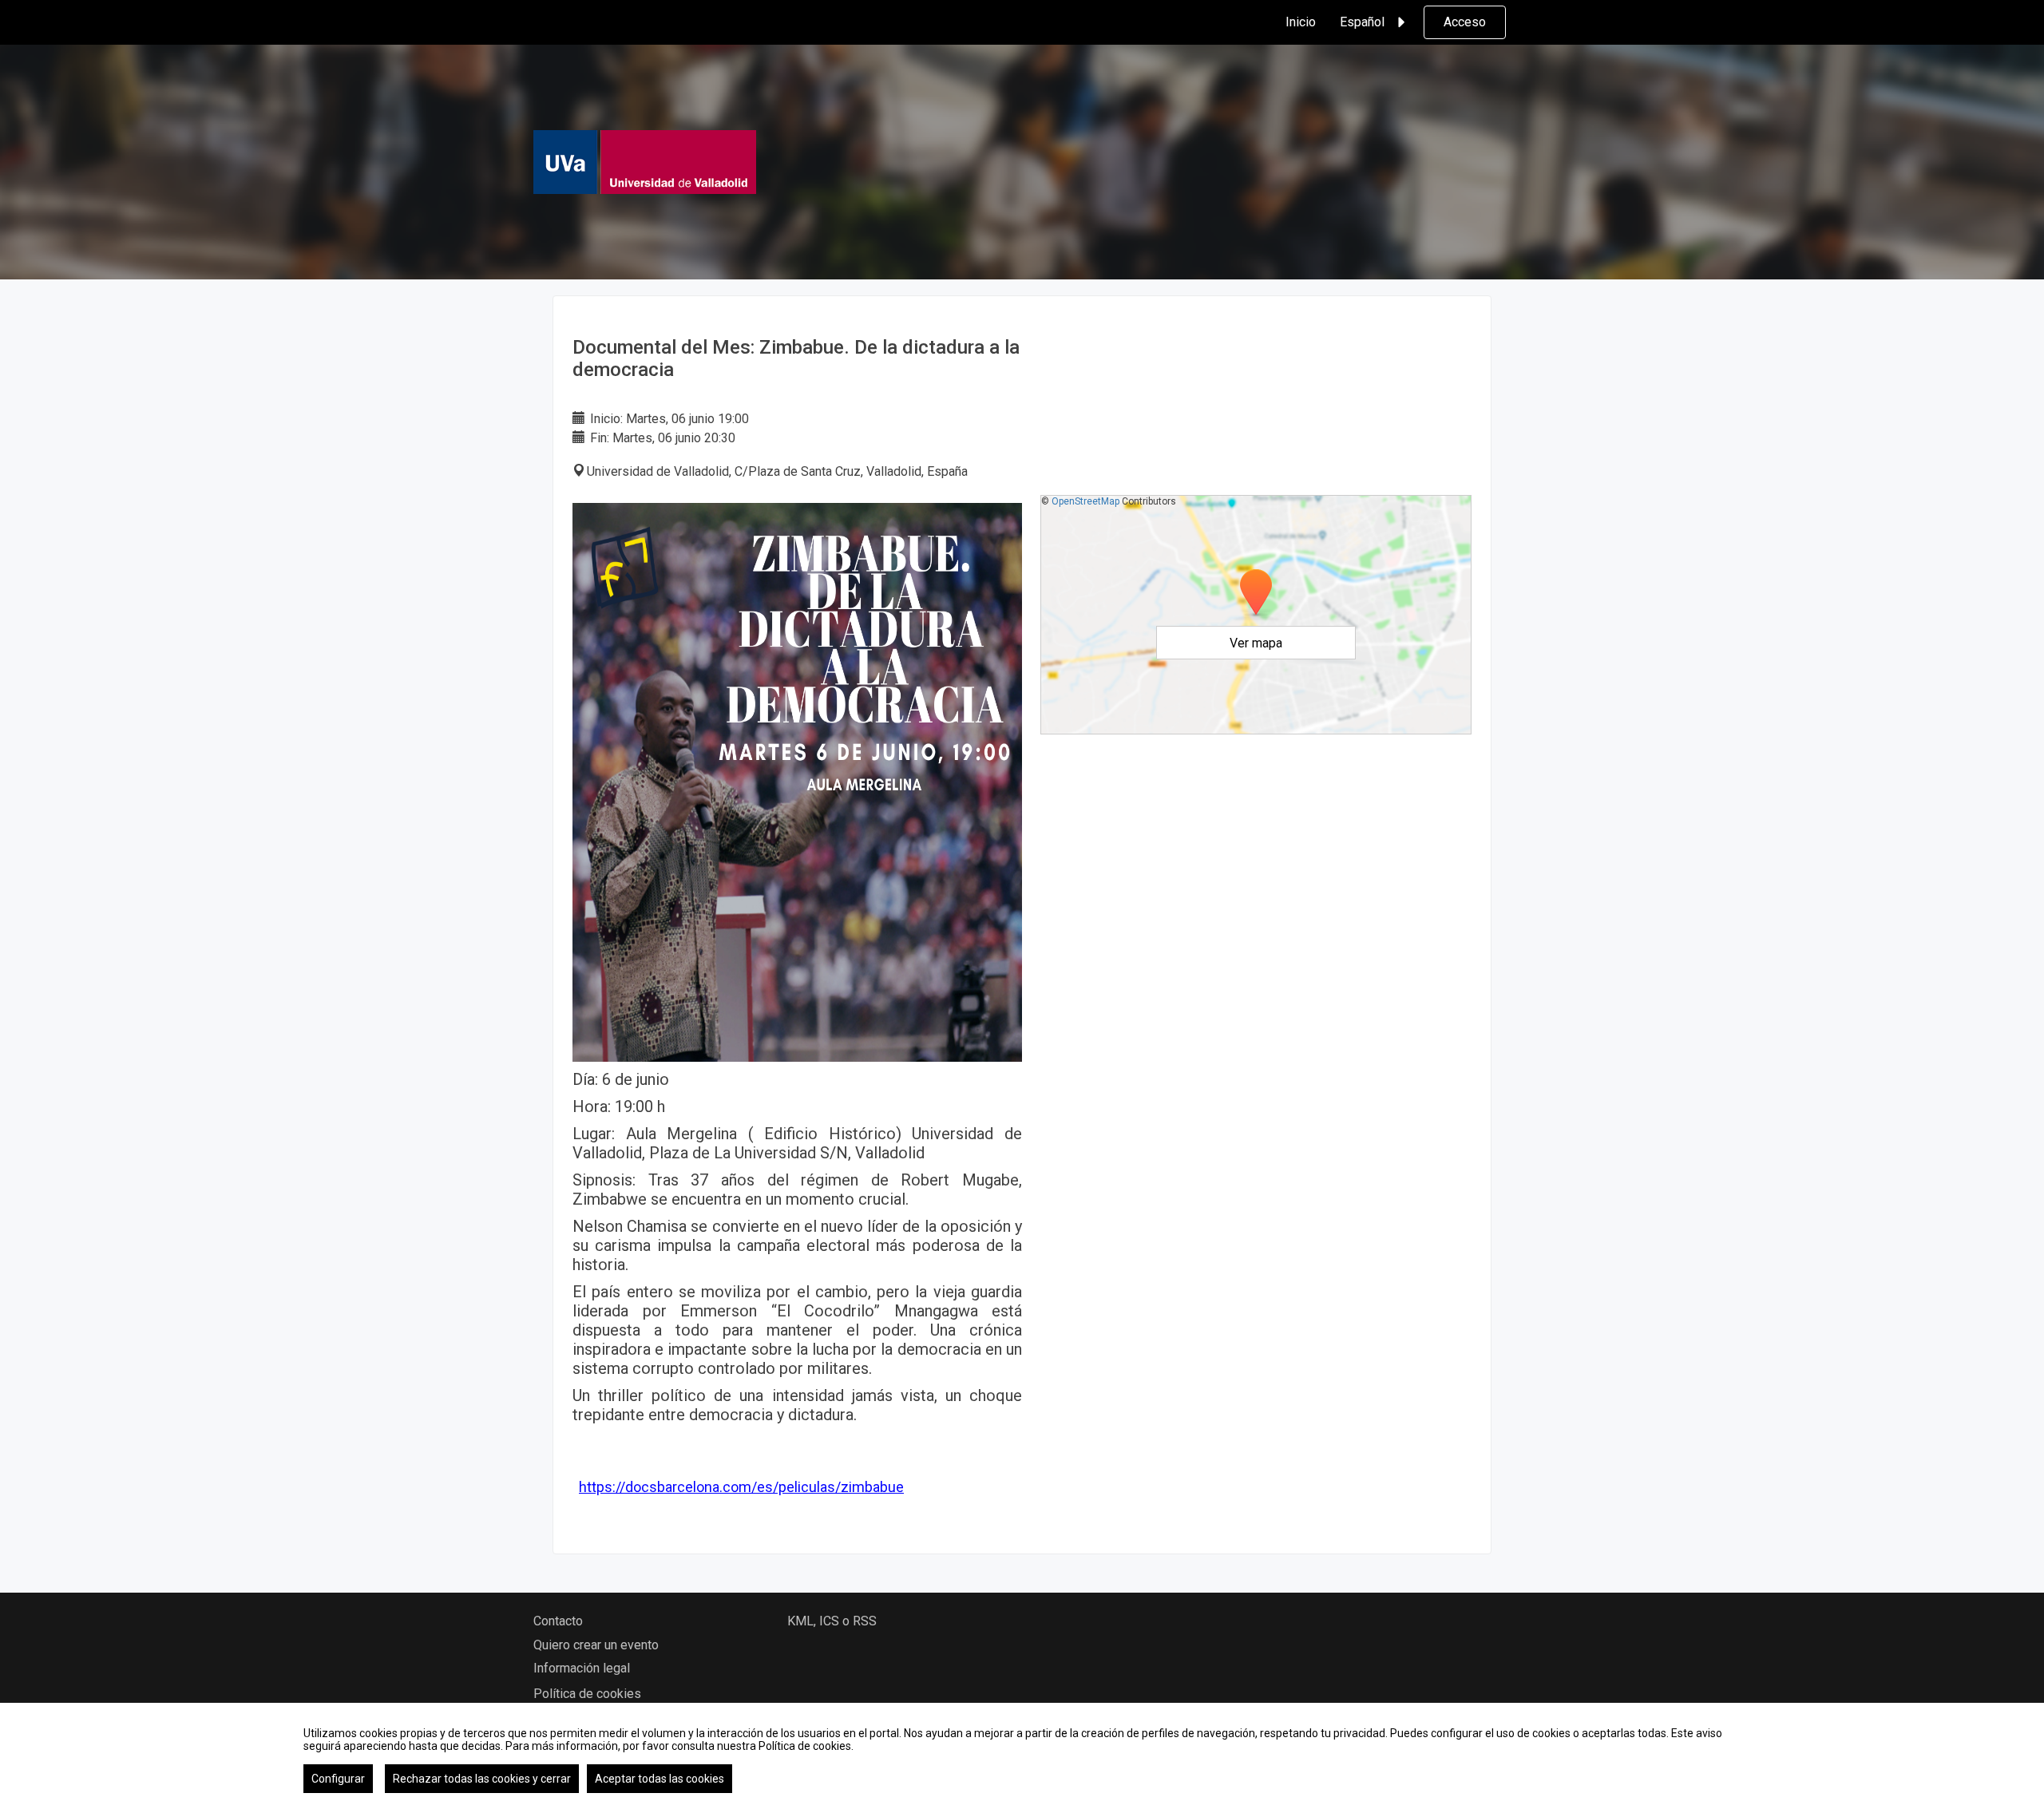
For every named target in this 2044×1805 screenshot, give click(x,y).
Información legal (582, 1668)
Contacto (558, 1621)
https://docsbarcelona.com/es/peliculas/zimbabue (741, 1487)
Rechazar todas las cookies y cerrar (482, 1779)
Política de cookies (587, 1694)
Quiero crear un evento (596, 1645)
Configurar (338, 1779)
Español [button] (1362, 22)
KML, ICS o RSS (832, 1621)
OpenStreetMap (1085, 501)
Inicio (1301, 22)
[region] (1022, 1754)
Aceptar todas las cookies (660, 1779)
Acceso (1465, 22)
